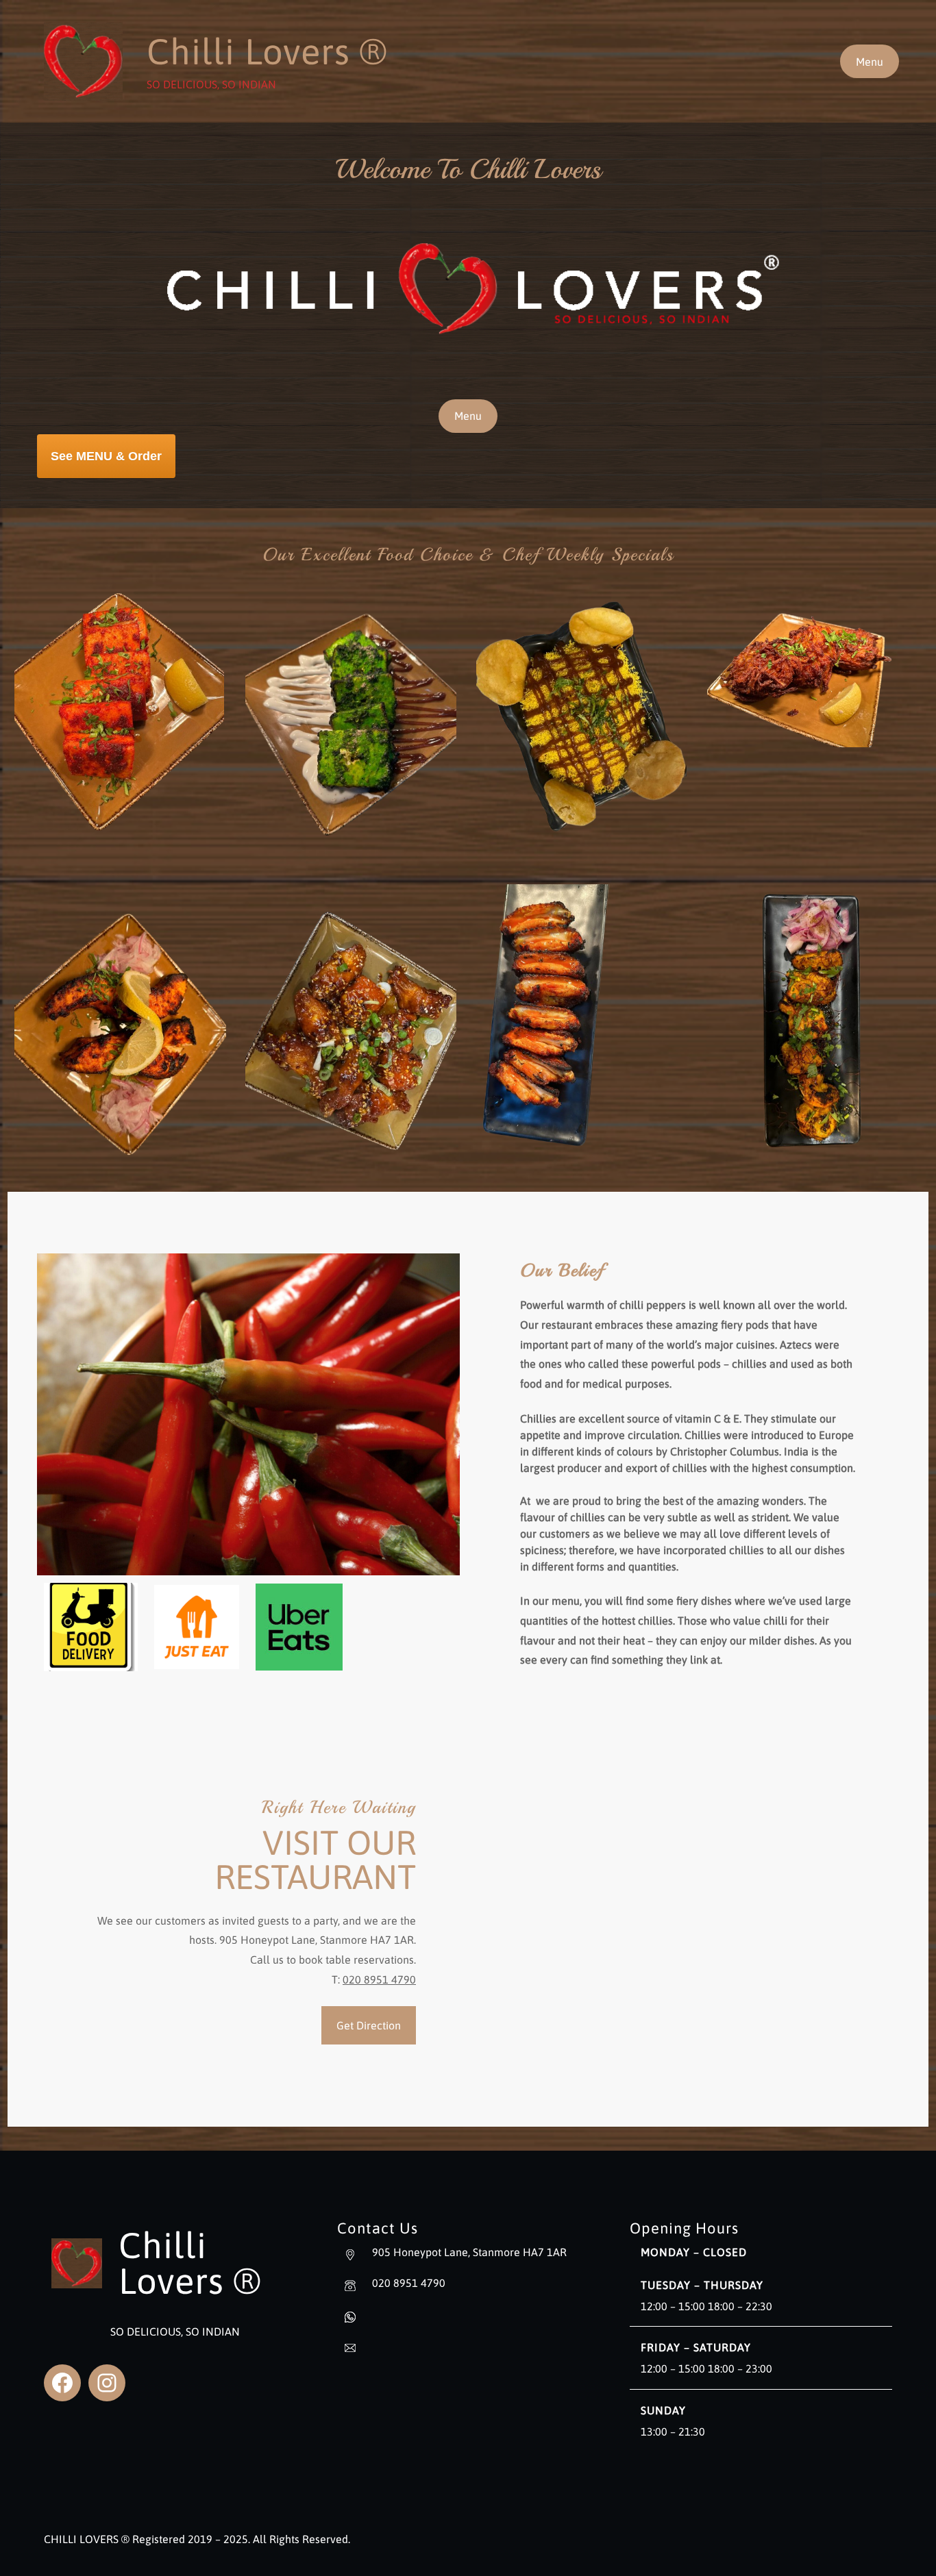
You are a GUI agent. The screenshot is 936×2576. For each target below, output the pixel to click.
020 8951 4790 (379, 1979)
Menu (870, 62)
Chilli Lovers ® (267, 51)
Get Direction (369, 2025)
